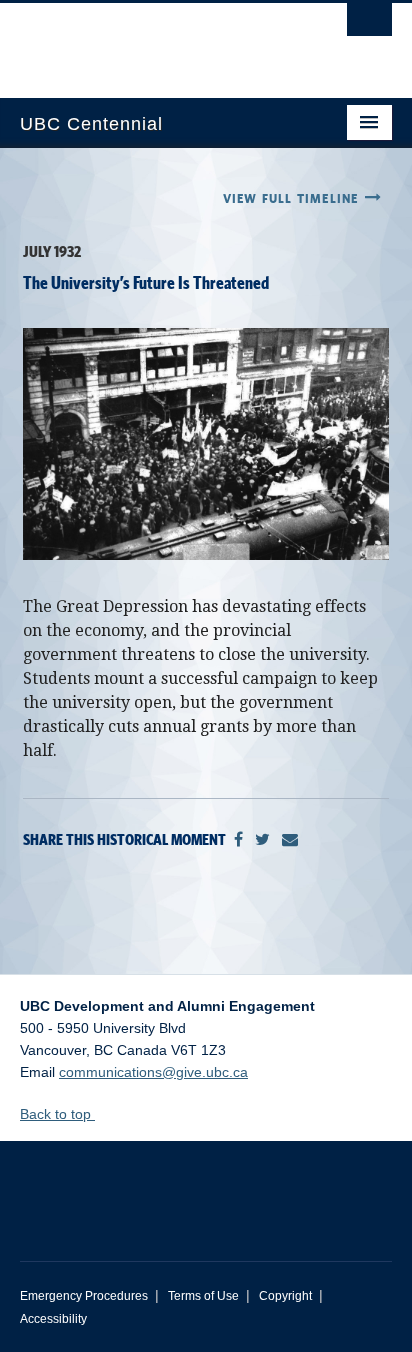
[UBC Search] (369, 25)
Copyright (285, 1296)
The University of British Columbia (150, 41)
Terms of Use (203, 1296)
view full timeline (294, 199)
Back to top (57, 1114)
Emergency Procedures (84, 1296)
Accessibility (53, 1319)
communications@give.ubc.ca (153, 1072)
